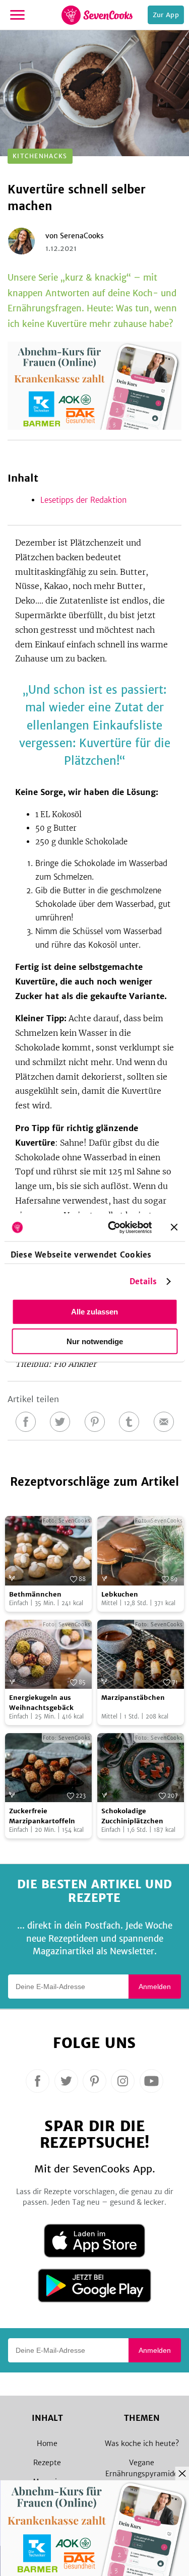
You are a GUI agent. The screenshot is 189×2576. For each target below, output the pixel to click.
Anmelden (155, 1987)
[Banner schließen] (174, 1227)
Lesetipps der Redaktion (83, 500)
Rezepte (47, 2463)
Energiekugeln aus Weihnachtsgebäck (41, 1703)
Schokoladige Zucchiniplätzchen (132, 1816)
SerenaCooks (82, 236)
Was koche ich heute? (142, 2443)
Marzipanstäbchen (133, 1698)
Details (143, 1281)
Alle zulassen (94, 1312)
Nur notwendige (95, 1341)
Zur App (166, 15)
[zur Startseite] (97, 15)
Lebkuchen (120, 1594)
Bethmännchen (35, 1594)
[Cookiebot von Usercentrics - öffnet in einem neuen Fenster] (113, 1227)
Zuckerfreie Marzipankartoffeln (42, 1816)
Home (47, 2443)
